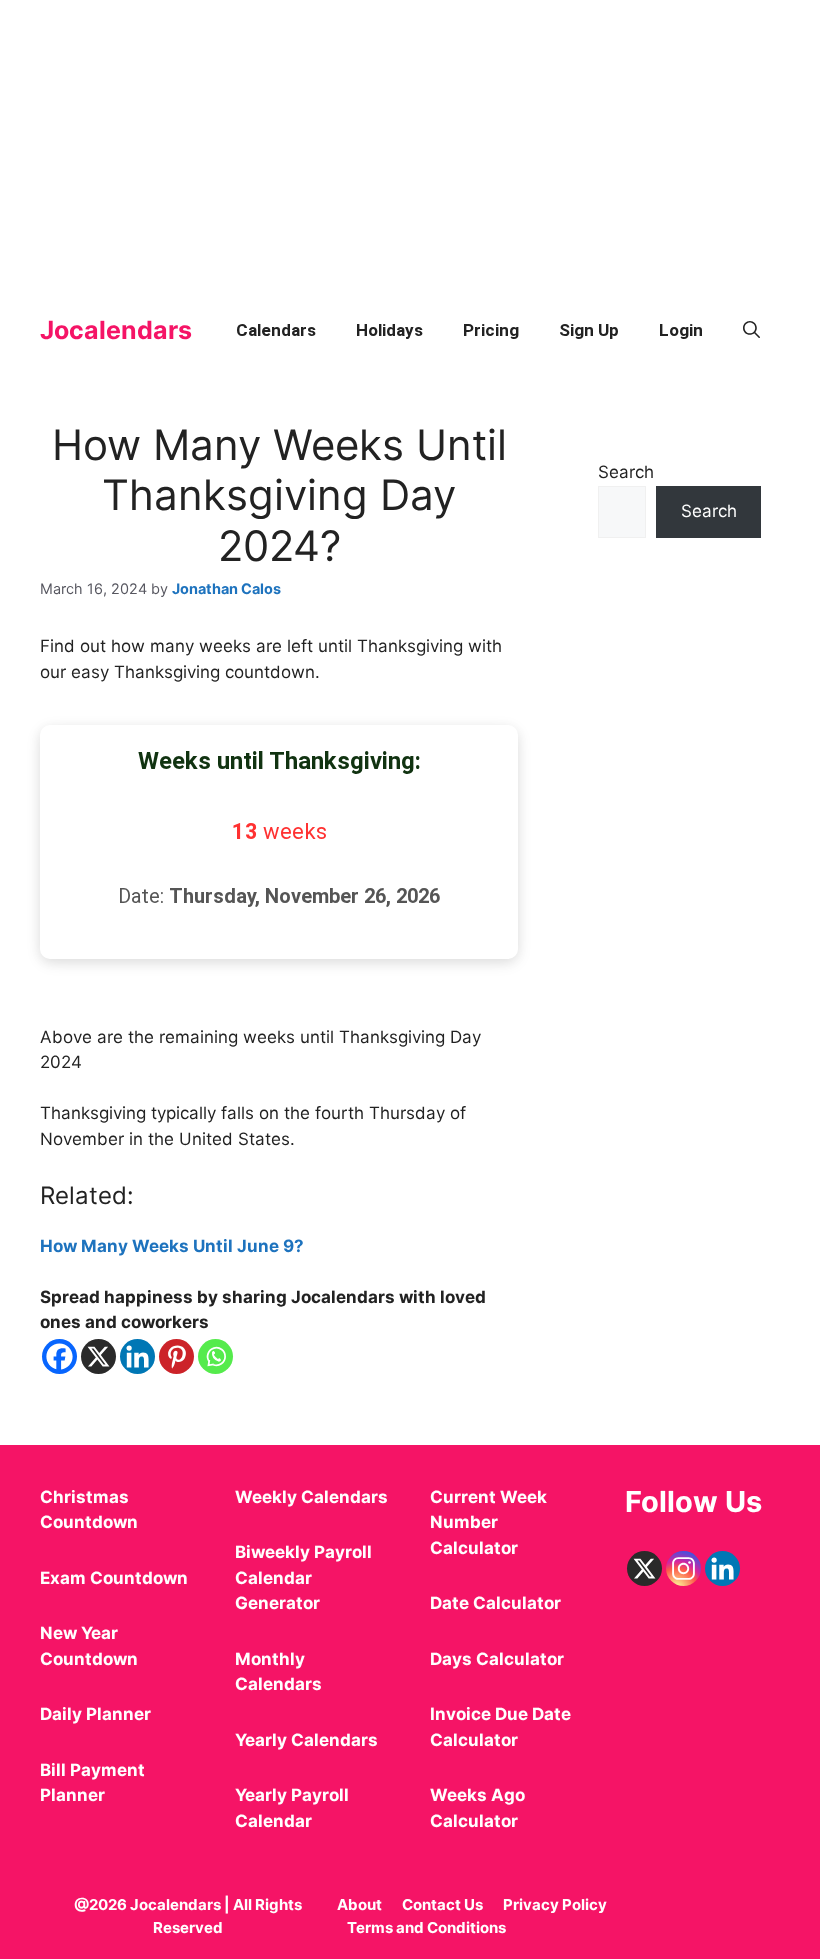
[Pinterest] (176, 1356)
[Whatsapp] (215, 1356)
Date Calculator (495, 1603)
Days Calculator (497, 1659)
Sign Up (589, 330)
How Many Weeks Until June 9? (172, 1246)
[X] (98, 1356)
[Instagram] (683, 1568)
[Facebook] (59, 1356)
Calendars (276, 330)
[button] (751, 330)
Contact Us (442, 1904)
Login (681, 330)
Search (626, 472)
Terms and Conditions (426, 1927)
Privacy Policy (555, 1904)
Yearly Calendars (306, 1740)
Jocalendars (116, 330)
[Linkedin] (137, 1356)
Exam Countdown (114, 1578)
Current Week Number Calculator (488, 1522)
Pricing (491, 330)
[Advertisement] (410, 140)
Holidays (389, 330)
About (359, 1904)
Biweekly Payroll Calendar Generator (303, 1577)
